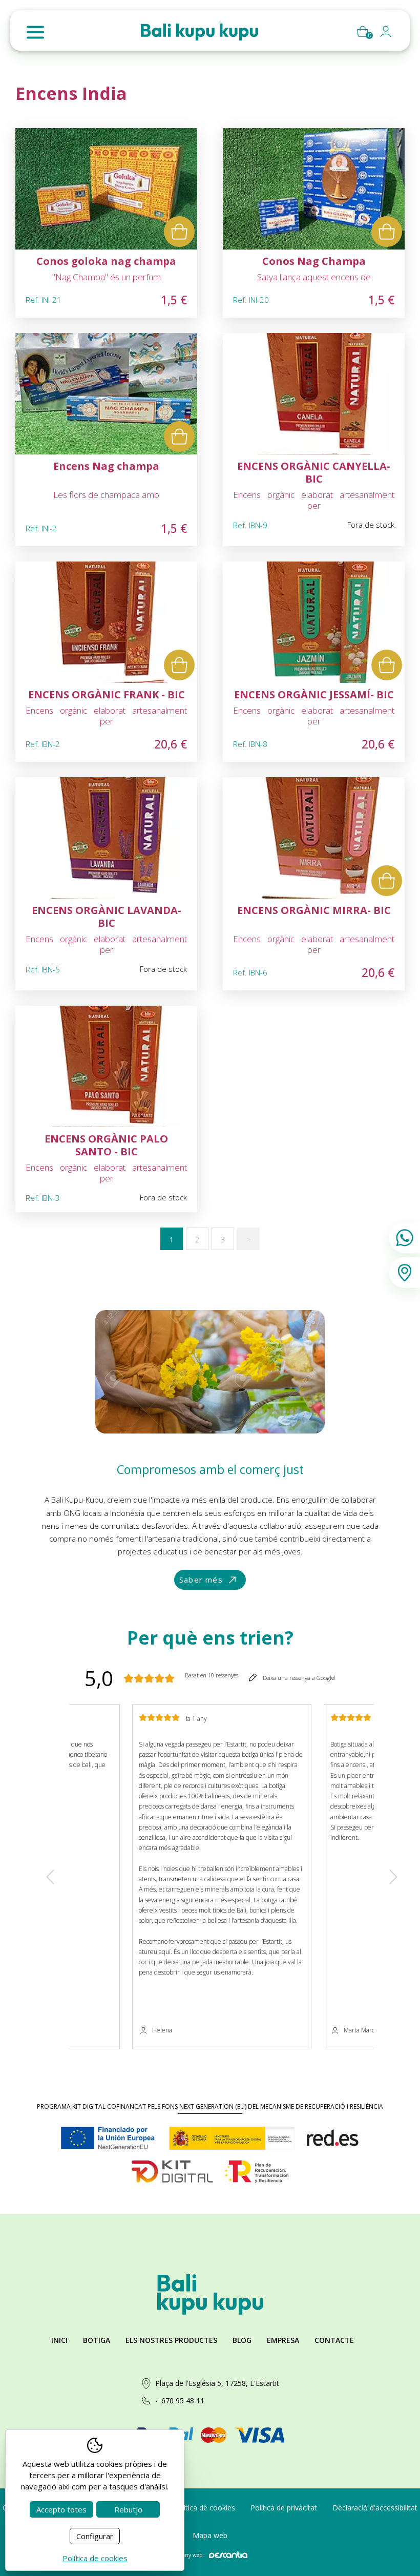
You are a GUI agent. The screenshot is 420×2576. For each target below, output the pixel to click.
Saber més (201, 1580)
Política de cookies (204, 2508)
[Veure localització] (405, 1273)
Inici (59, 2340)
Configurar (95, 2536)
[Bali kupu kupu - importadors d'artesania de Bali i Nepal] (199, 32)
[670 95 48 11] (405, 1238)
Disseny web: (188, 2555)
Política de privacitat (284, 2508)
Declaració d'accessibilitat (375, 2508)
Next (393, 1876)
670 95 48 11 (183, 2401)
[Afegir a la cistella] (179, 232)
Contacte (334, 2340)
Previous (50, 1876)
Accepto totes (61, 2509)
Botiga (97, 2340)
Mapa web (210, 2535)
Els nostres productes (171, 2340)
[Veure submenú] (386, 34)
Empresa (283, 2340)
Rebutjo (128, 2509)
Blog (242, 2340)
